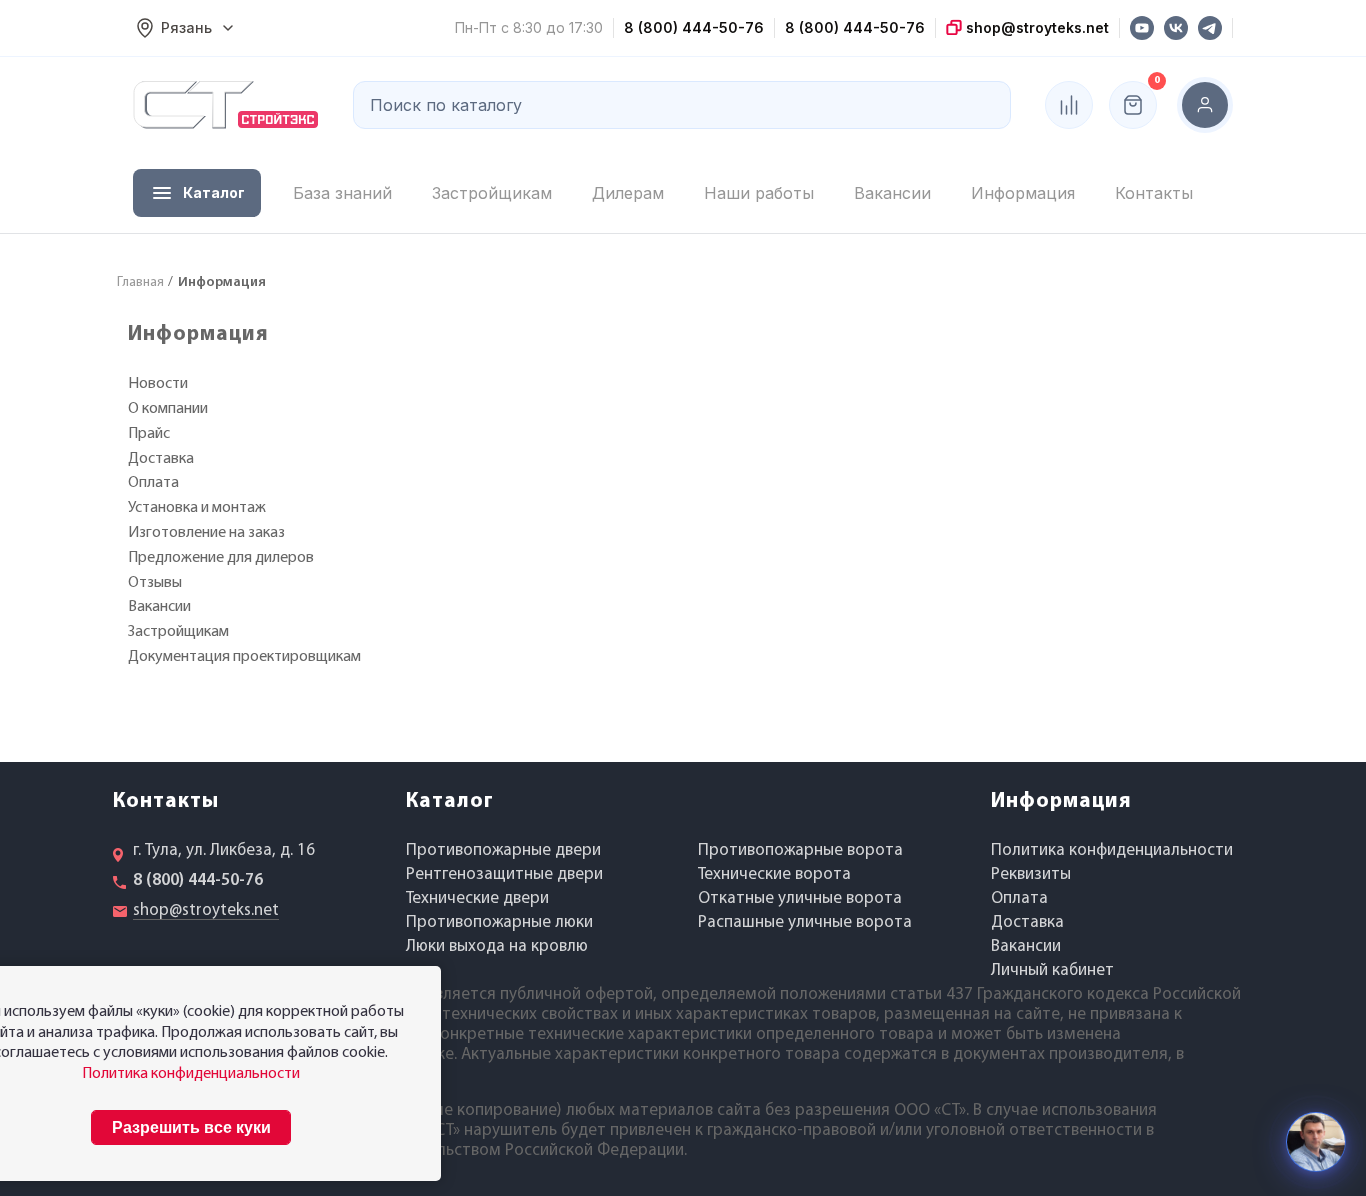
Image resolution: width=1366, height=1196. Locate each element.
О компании (168, 409)
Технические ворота (774, 874)
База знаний (342, 193)
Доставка (161, 459)
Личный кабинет (1052, 970)
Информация (1023, 193)
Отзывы (155, 583)
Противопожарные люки (499, 922)
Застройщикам (492, 193)
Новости (158, 384)
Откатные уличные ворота (800, 898)
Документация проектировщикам (244, 657)
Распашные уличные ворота (805, 922)
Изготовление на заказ (206, 533)
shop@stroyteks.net (1035, 27)
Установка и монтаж (197, 508)
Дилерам (628, 193)
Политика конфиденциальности (1112, 850)
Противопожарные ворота (800, 850)
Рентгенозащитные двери (504, 874)
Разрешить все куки (191, 1127)
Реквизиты (1031, 874)
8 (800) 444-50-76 (694, 27)
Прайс (149, 434)
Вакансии (892, 193)
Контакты (1154, 193)
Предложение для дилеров (221, 558)
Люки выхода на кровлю (497, 946)
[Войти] (1205, 105)
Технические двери (477, 898)
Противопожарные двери (503, 850)
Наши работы (759, 193)
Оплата (153, 483)
